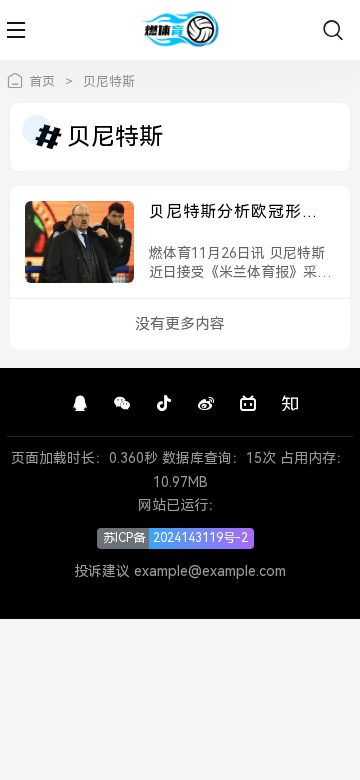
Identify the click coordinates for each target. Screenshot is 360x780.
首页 (42, 81)
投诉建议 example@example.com (180, 571)
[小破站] (248, 404)
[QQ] (80, 404)
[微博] (206, 404)
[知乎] (290, 404)
